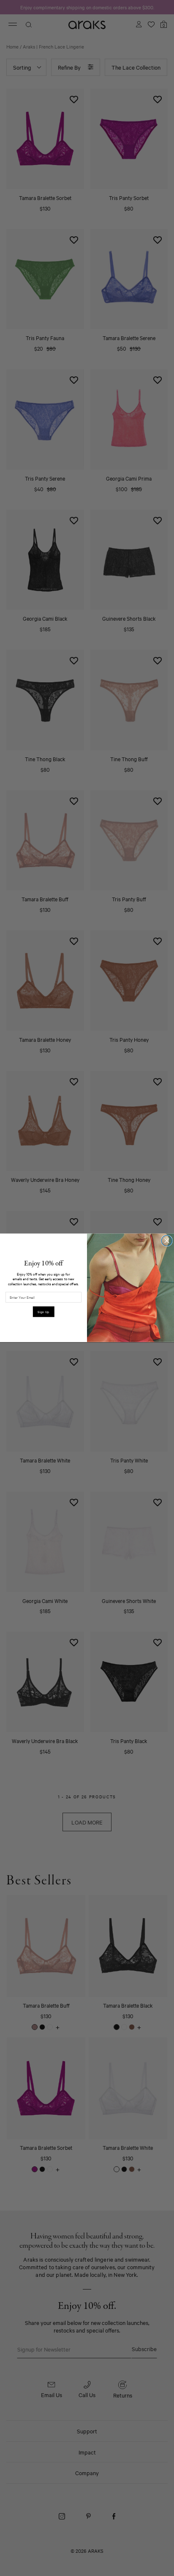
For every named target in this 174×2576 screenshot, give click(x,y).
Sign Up (43, 1312)
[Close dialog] (167, 1241)
